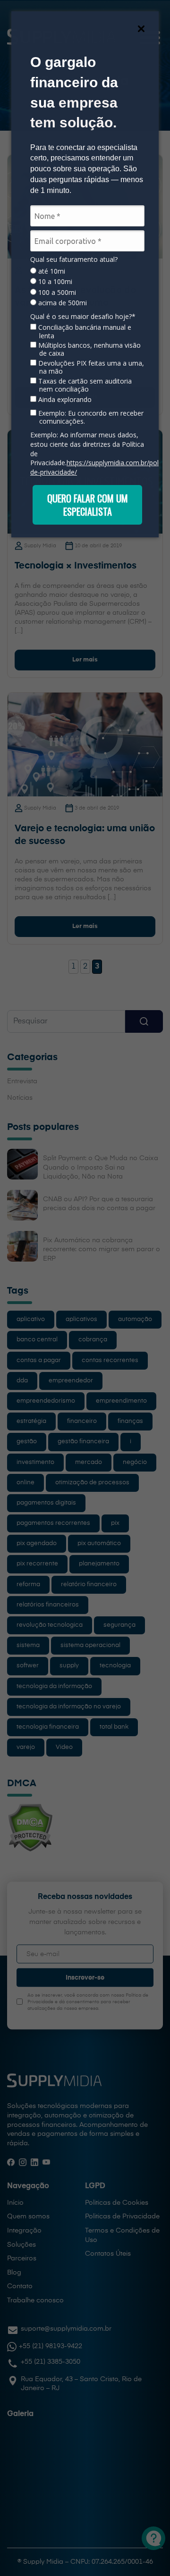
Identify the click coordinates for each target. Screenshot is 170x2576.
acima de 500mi (62, 303)
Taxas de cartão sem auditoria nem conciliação (84, 385)
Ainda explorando (64, 400)
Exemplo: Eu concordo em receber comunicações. (90, 417)
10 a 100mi (54, 282)
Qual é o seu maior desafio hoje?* (83, 317)
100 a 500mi (56, 293)
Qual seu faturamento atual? (74, 259)
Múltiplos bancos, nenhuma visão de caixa (89, 349)
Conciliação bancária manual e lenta (84, 331)
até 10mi (51, 271)
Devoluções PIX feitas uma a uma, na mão (90, 367)
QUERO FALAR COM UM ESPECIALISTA (88, 505)
